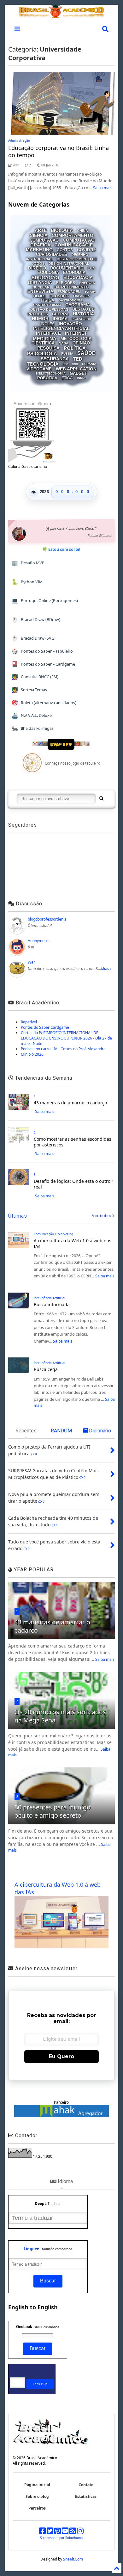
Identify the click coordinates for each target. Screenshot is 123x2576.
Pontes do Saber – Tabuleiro (42, 651)
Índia (81, 378)
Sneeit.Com (73, 2559)
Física (47, 300)
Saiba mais (103, 188)
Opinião (81, 343)
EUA (91, 268)
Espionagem (69, 292)
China (82, 231)
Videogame (39, 369)
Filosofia (59, 296)
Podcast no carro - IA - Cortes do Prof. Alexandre (63, 1049)
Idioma (60, 319)
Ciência (39, 235)
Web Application (76, 369)
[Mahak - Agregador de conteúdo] (61, 2116)
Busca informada (52, 1304)
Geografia (78, 305)
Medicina (45, 338)
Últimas (18, 1216)
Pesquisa (48, 348)
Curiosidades (52, 254)
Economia (74, 273)
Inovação (70, 324)
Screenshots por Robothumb (61, 2538)
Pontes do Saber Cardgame (45, 1027)
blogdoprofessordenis (47, 919)
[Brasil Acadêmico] (61, 15)
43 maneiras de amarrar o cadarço (70, 1103)
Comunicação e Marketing (53, 1234)
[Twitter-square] (50, 2532)
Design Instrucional (69, 263)
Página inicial (37, 2485)
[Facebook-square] (42, 2532)
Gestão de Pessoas (49, 309)
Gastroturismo (47, 305)
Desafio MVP (28, 563)
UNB (75, 364)
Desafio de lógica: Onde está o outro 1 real (74, 1184)
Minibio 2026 (32, 1054)
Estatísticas (86, 2496)
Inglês (48, 324)
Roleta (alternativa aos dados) (44, 702)
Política (75, 348)
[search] (101, 799)
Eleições (66, 283)
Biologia (62, 231)
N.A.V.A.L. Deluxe (32, 715)
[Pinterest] (58, 2532)
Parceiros (37, 2508)
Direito (37, 268)
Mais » (106, 968)
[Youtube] (65, 2532)
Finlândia (82, 296)
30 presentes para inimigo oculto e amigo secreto (53, 1811)
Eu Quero (61, 2056)
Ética (67, 378)
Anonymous (38, 941)
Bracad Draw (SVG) (33, 638)
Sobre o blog (37, 2496)
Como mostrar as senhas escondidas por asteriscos (73, 1142)
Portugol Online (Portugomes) (45, 601)
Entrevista (40, 292)
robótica (47, 378)
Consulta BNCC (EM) (35, 677)
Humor (40, 319)
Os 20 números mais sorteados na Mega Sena (60, 1716)
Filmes (39, 296)
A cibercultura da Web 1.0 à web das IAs (73, 1243)
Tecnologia (43, 364)
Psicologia (42, 353)
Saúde (86, 353)
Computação (44, 240)
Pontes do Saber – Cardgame (43, 664)
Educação (45, 278)
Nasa (64, 343)
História (83, 314)
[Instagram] (80, 2532)
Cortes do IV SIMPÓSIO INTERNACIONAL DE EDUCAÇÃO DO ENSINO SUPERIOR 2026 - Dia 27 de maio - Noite (66, 1038)
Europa (90, 292)
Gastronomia (70, 300)
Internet (76, 333)
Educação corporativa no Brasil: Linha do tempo (59, 151)
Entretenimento (71, 287)
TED (78, 359)
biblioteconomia (51, 373)
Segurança (55, 359)
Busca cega (46, 1369)
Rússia (67, 354)
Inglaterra (81, 319)
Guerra (60, 314)
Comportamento (73, 235)
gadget (78, 373)
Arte (41, 231)
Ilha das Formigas (32, 728)
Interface (48, 333)
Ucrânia (89, 364)
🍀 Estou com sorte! (61, 549)
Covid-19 (86, 250)
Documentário (67, 268)
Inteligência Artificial (61, 328)
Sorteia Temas (29, 690)
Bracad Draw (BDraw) (36, 620)
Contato (86, 2485)
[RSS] (73, 2532)
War (31, 962)
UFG (65, 364)
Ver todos (102, 1216)
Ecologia (48, 273)
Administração (19, 140)
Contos (65, 250)
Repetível (29, 1022)
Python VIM (27, 582)
